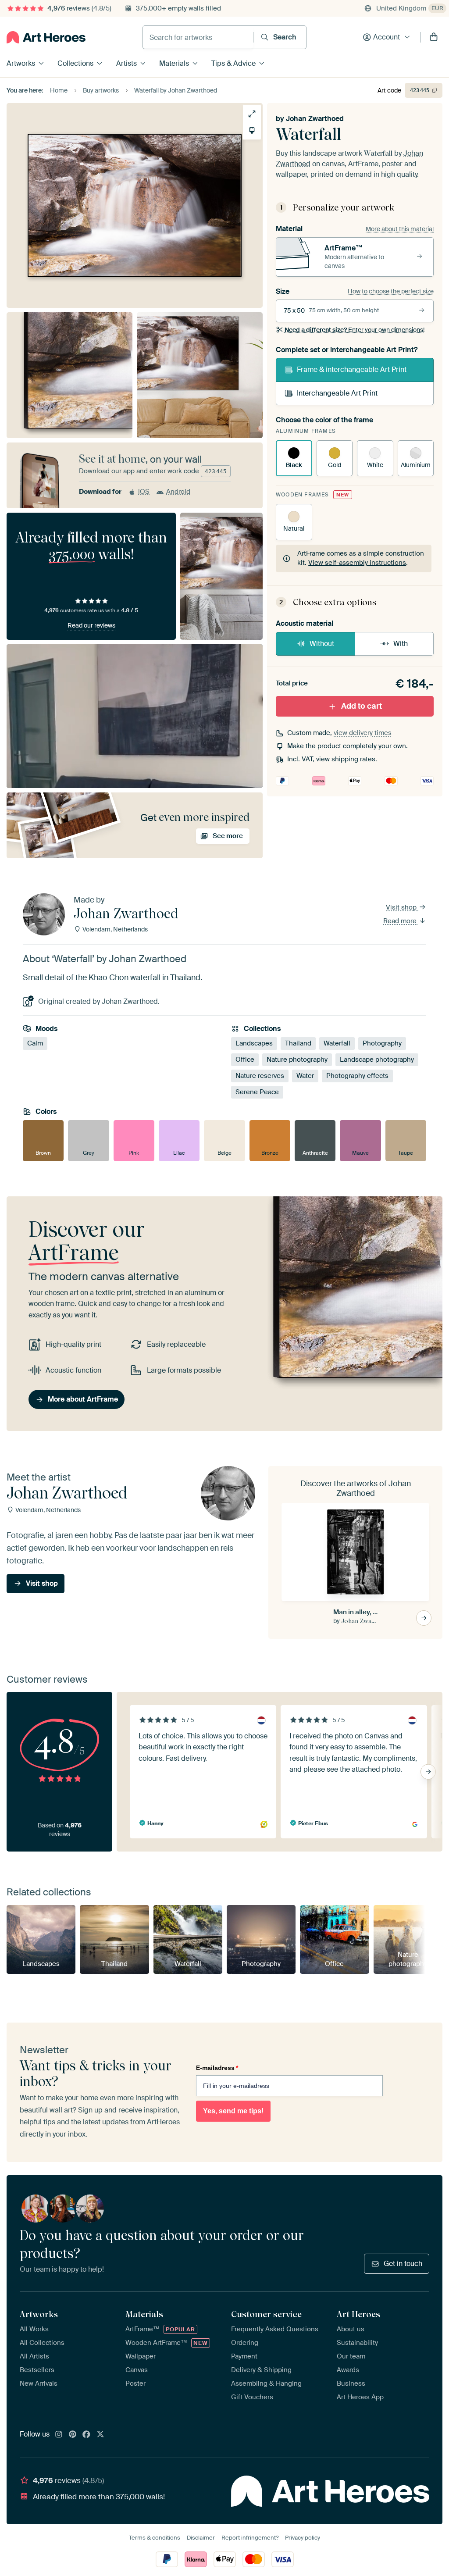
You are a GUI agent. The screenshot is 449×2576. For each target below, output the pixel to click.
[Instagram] (59, 2435)
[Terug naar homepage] (46, 37)
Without (322, 644)
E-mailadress (217, 2068)
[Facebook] (86, 2435)
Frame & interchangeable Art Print (352, 369)
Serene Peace (257, 1092)
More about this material (400, 229)
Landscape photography (377, 1060)
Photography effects (357, 1076)
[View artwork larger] (252, 114)
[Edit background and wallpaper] (252, 130)
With (401, 644)
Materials (174, 63)
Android (178, 492)
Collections (75, 63)
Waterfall (337, 1043)
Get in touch (403, 2264)
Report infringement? (250, 2538)
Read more (401, 921)
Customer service (266, 2314)
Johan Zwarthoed (315, 119)
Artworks (21, 63)
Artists (127, 63)
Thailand (298, 1043)
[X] (100, 2435)
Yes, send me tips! (233, 2111)
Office (245, 1060)
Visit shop (402, 907)
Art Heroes (358, 2314)
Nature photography (297, 1060)
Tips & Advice (233, 63)
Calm (35, 1043)
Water (305, 1076)
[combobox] (198, 37)
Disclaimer (201, 2538)
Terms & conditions (155, 2538)
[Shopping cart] (434, 37)
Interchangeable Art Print (337, 393)
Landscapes (254, 1043)
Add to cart (362, 706)
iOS (144, 492)
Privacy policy (303, 2538)
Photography (382, 1043)
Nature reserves (260, 1076)
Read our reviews (91, 625)
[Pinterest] (73, 2435)
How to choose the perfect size (391, 291)
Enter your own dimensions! (355, 330)
